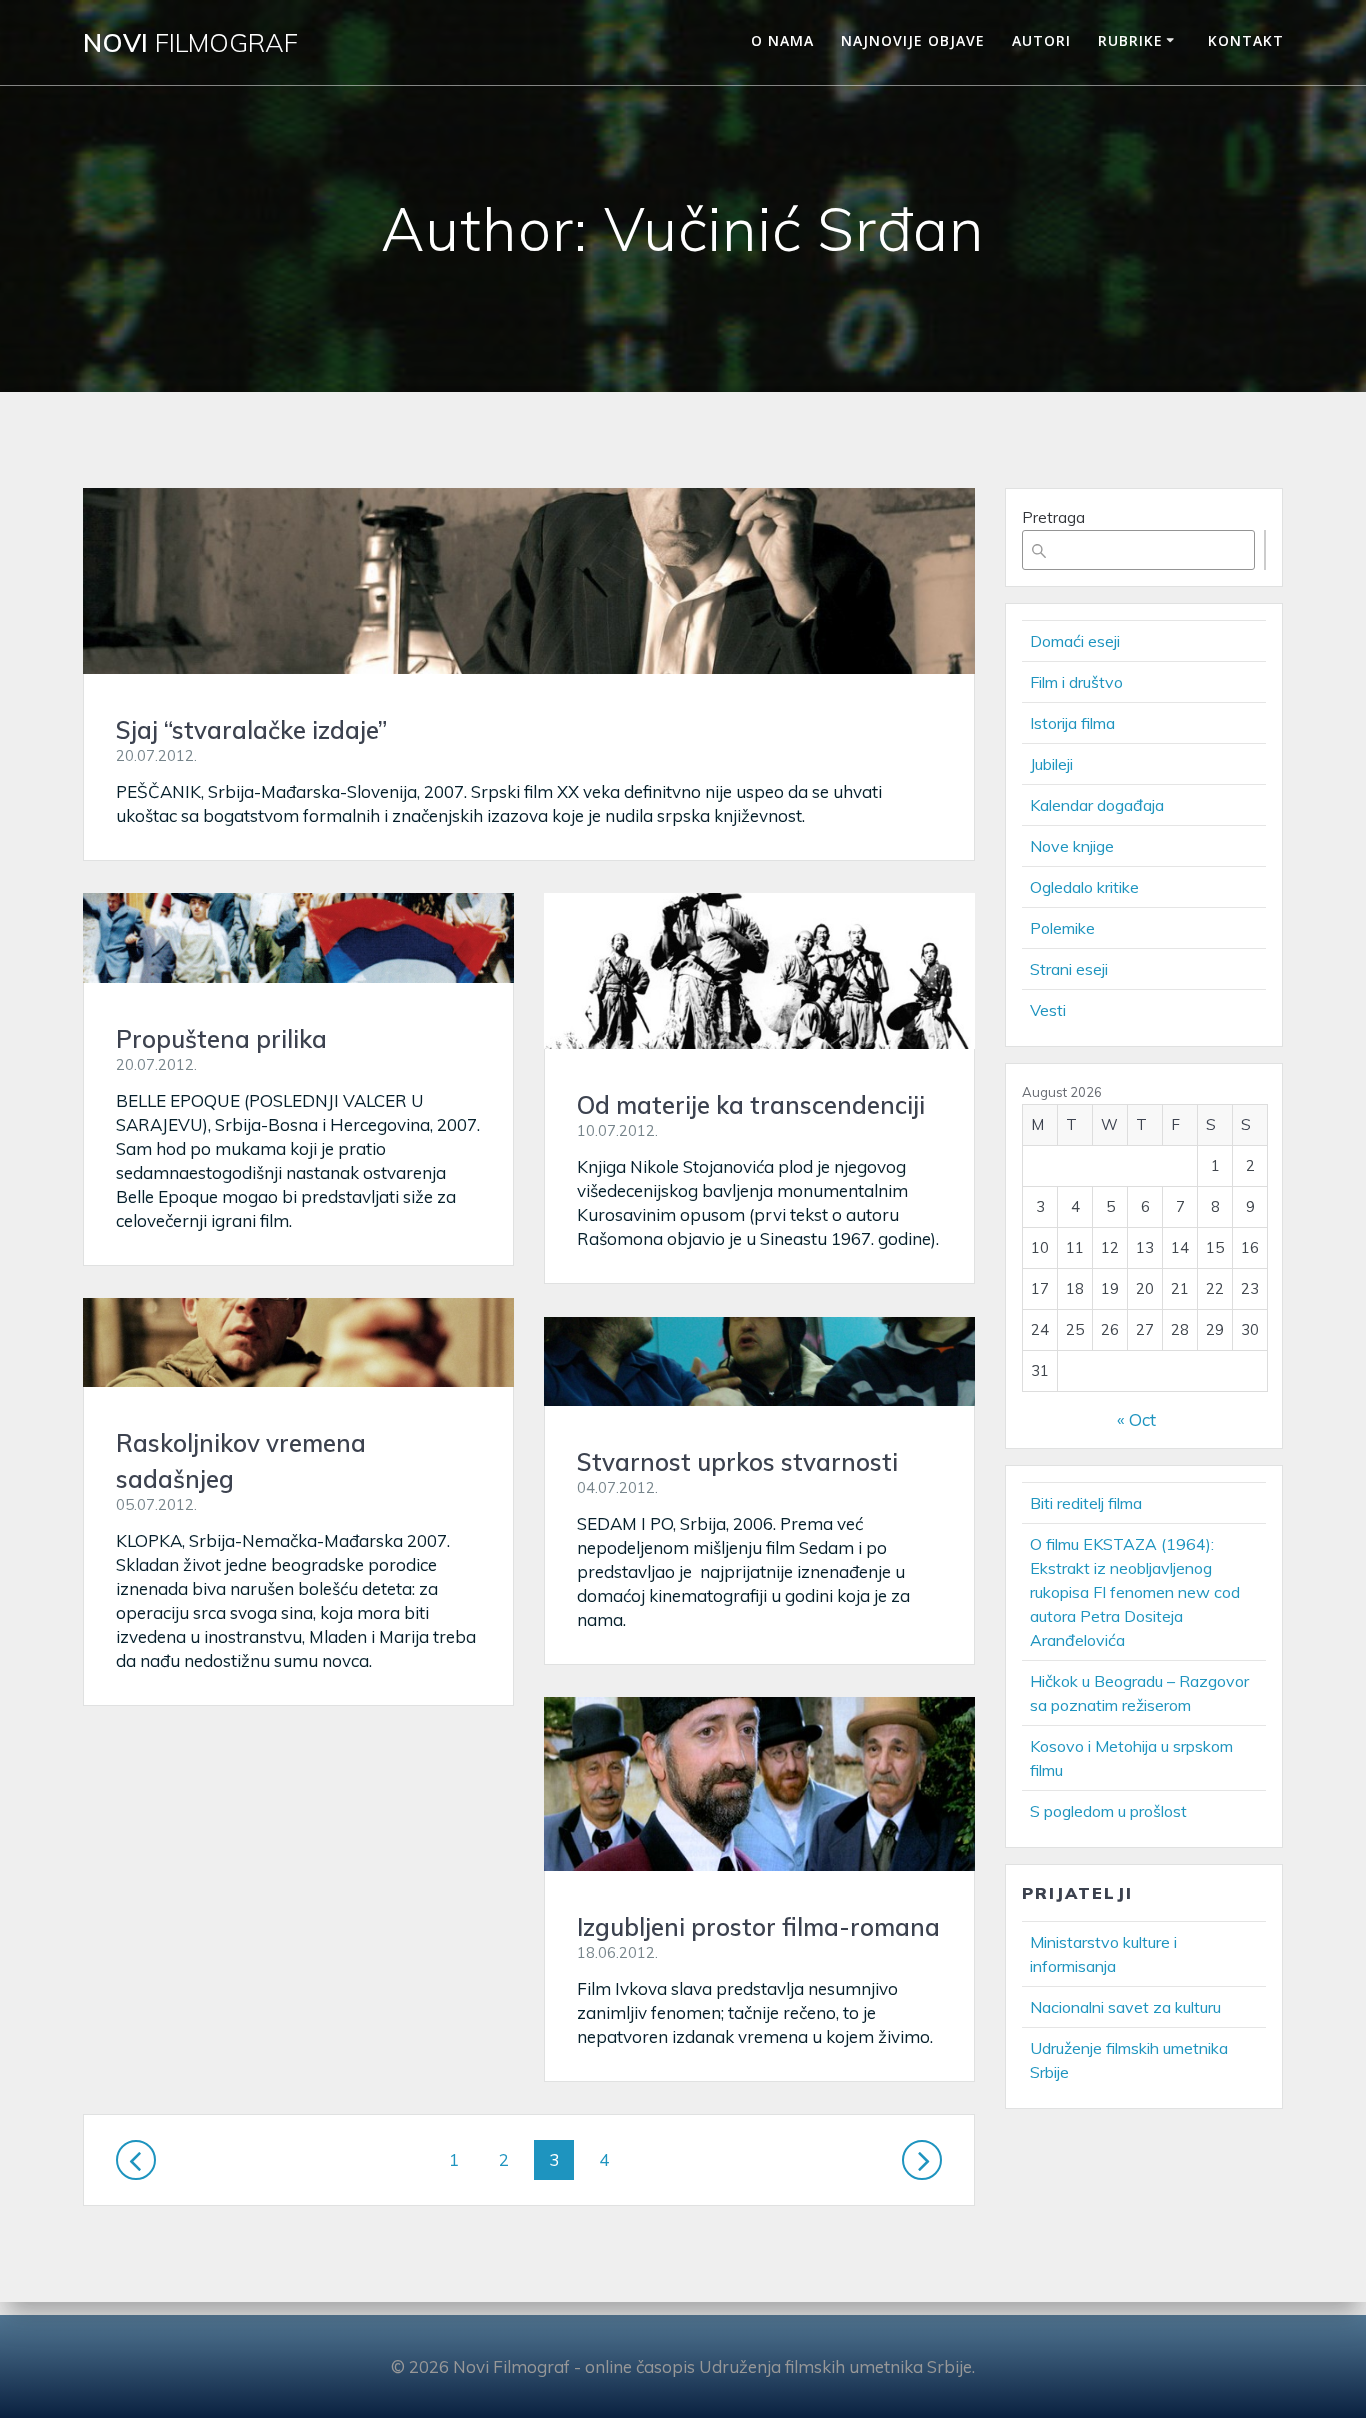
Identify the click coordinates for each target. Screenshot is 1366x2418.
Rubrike (1130, 40)
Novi (190, 43)
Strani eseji (1069, 969)
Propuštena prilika (221, 1039)
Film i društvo (1076, 682)
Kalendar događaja (1097, 805)
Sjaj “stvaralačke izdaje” (251, 730)
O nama (782, 40)
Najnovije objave (913, 40)
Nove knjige (1072, 846)
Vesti (1048, 1010)
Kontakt (1246, 40)
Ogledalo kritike (1084, 887)
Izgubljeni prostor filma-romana (758, 1927)
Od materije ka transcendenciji (751, 1105)
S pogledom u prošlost (1108, 1811)
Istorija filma (1072, 723)
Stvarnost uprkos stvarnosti (737, 1462)
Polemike (1062, 928)
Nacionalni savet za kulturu (1125, 2007)
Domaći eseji (1075, 641)
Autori (1041, 40)
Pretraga (1053, 517)
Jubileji (1051, 764)
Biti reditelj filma (1086, 1503)
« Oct (1136, 1419)
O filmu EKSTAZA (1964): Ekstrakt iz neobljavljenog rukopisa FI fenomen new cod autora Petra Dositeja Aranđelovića (1135, 1592)
